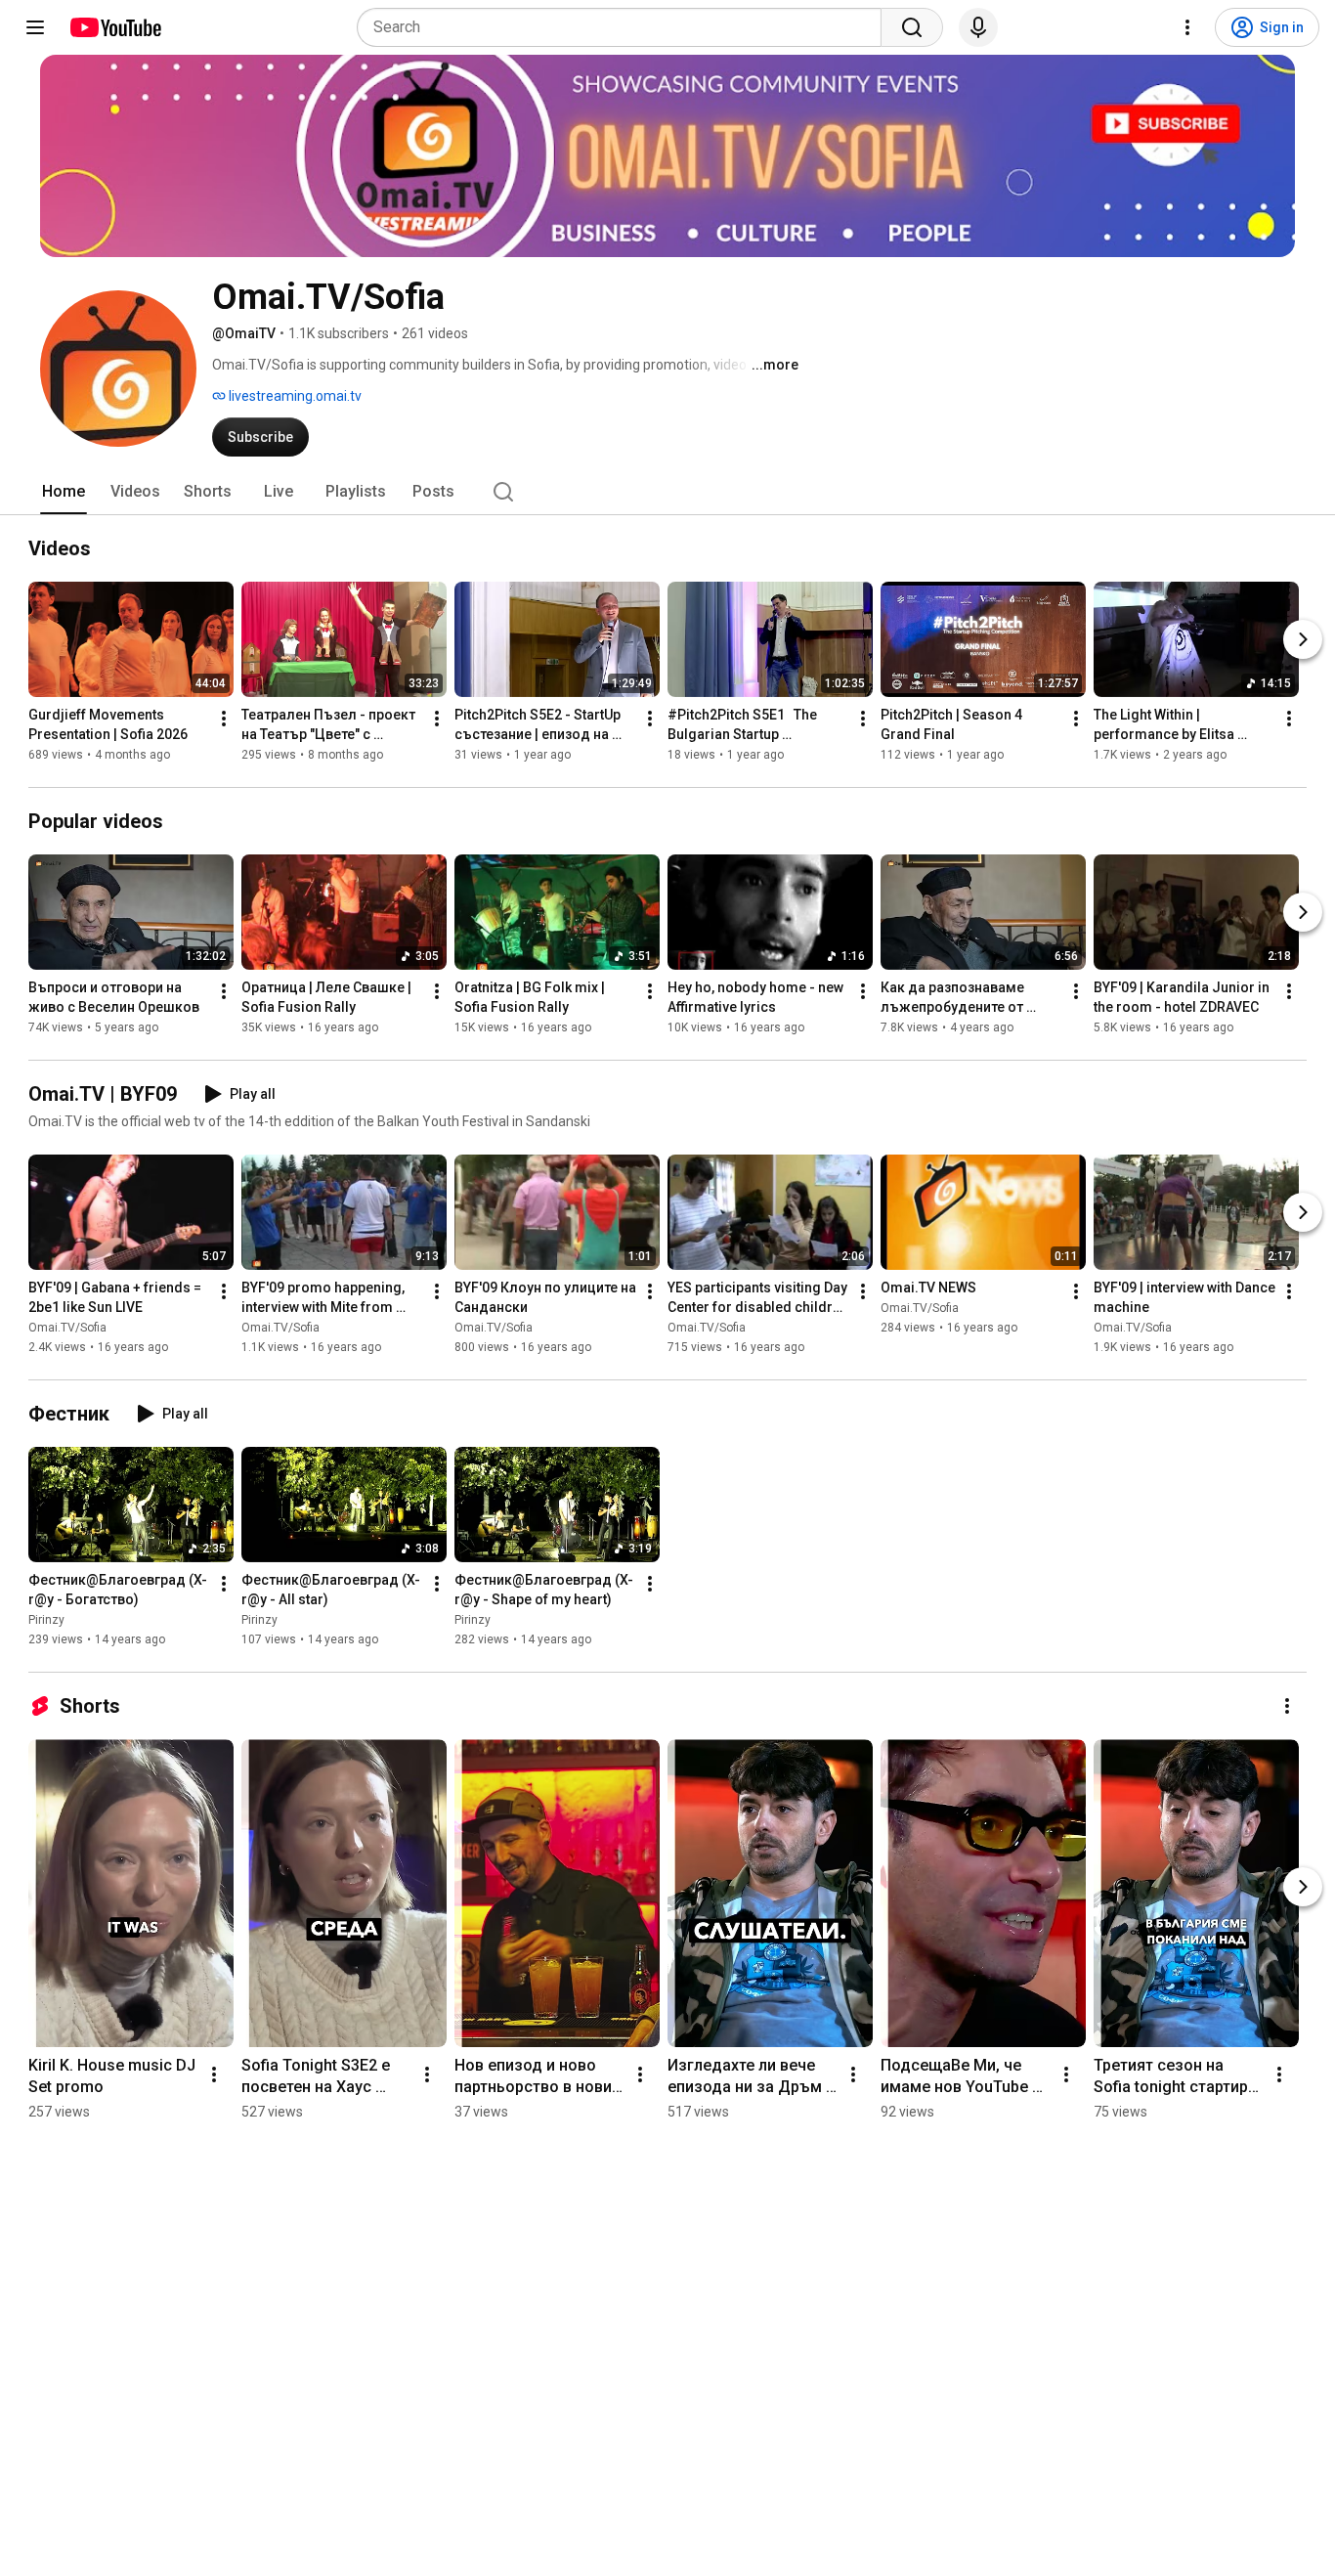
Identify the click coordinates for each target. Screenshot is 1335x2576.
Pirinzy (46, 1620)
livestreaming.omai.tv (294, 396)
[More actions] (224, 719)
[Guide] (35, 27)
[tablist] (667, 492)
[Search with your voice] (978, 27)
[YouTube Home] (115, 27)
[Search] (912, 27)
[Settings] (1187, 27)
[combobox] (625, 27)
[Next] (1303, 639)
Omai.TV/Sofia (67, 1328)
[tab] (64, 492)
